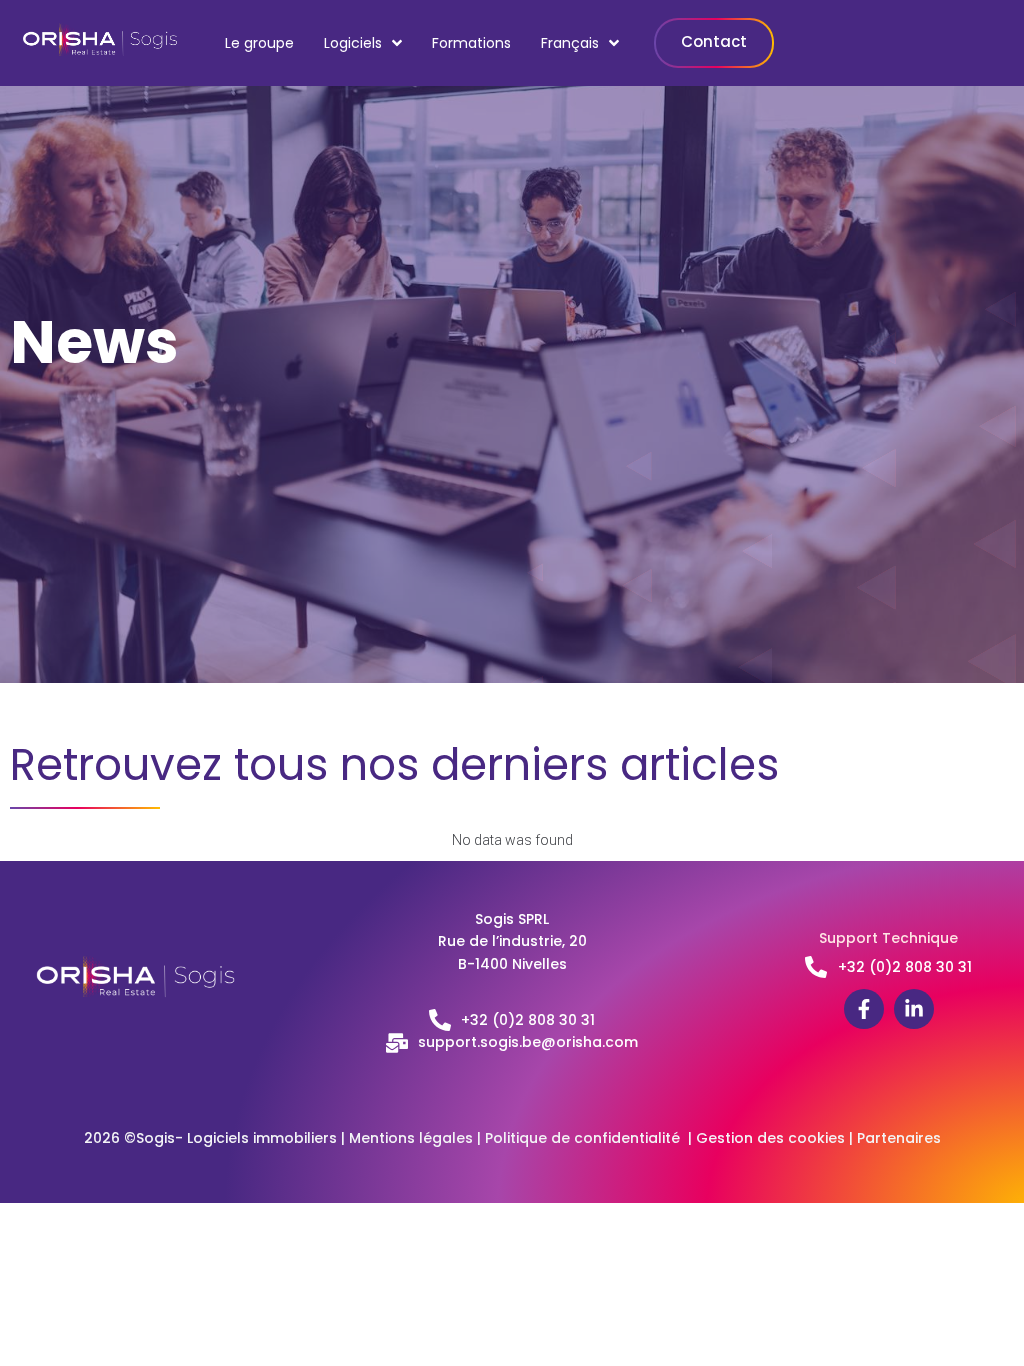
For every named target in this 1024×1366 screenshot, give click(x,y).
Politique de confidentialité (586, 1138)
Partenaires (899, 1138)
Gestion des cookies (770, 1138)
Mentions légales (411, 1138)
